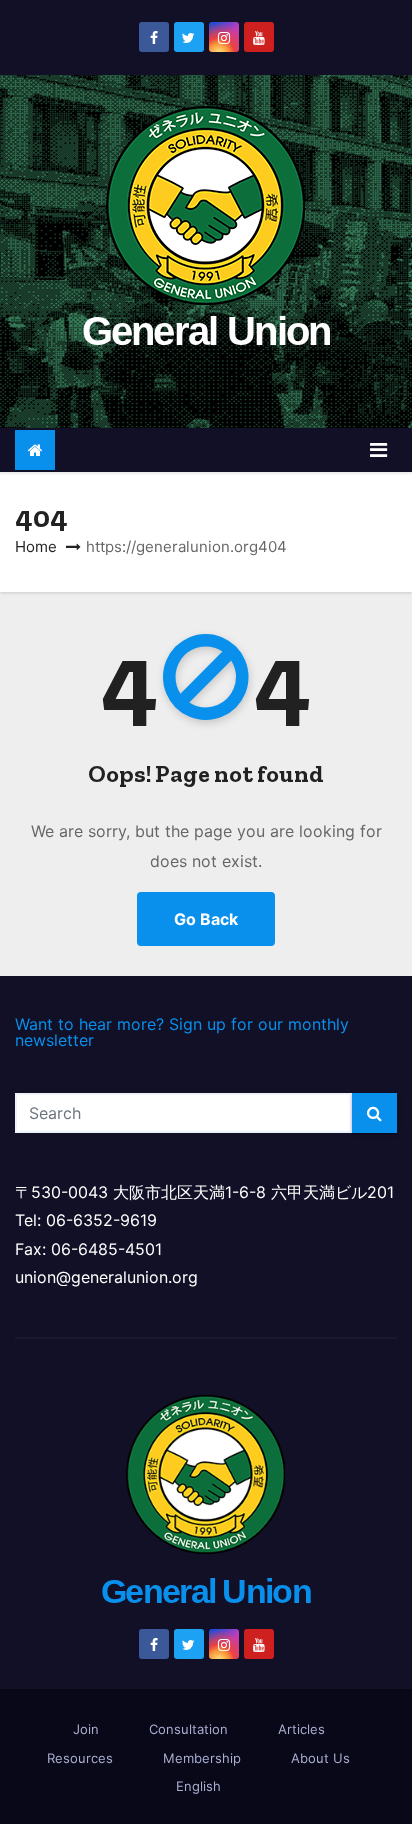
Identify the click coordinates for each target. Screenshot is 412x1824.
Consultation (188, 1729)
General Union (206, 331)
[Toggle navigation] (378, 450)
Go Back (206, 919)
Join (86, 1729)
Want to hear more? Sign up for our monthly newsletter (182, 1032)
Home (36, 546)
